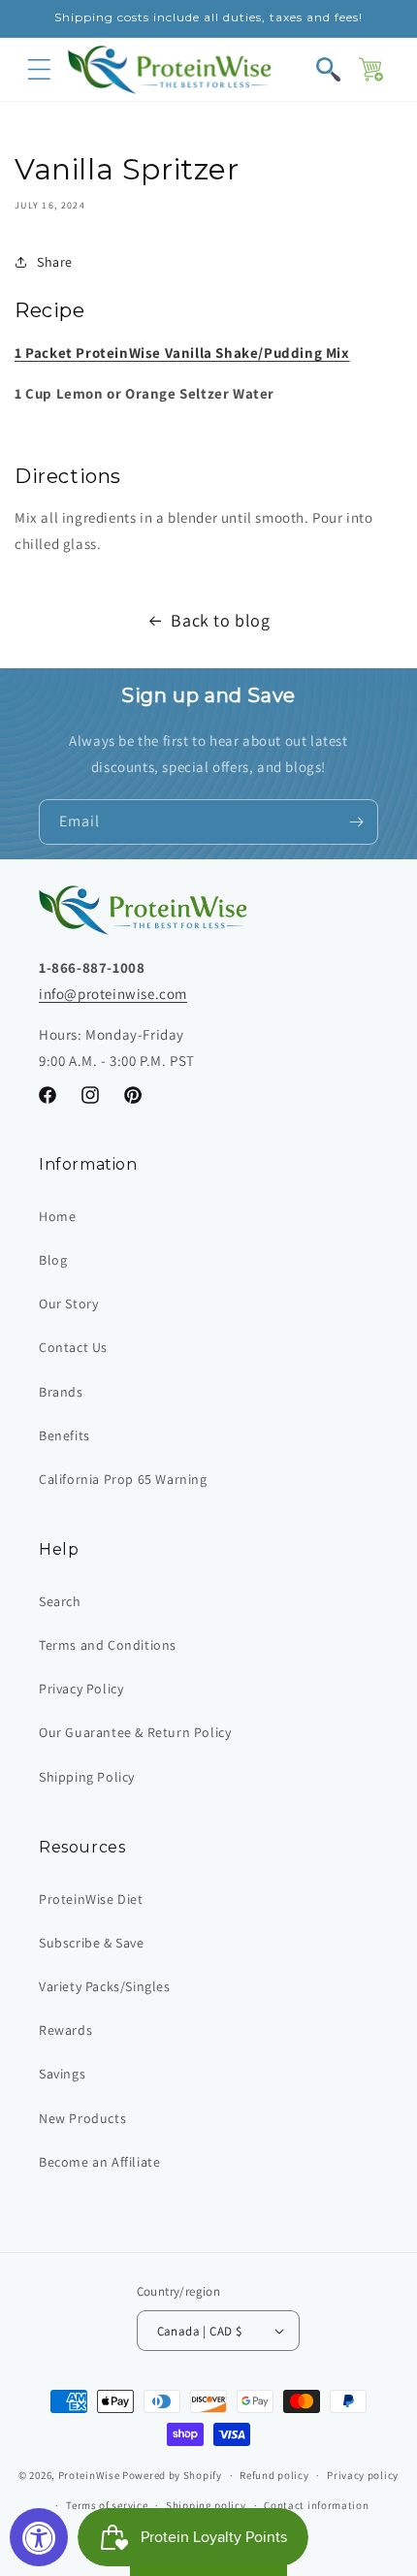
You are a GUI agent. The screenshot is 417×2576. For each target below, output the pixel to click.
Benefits (64, 1435)
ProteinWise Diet (91, 1899)
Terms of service (107, 2505)
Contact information (316, 2505)
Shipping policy (206, 2505)
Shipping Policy (87, 1777)
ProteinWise (89, 2475)
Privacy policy (363, 2475)
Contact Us (73, 1347)
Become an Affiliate (99, 2162)
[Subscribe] (356, 822)
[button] (39, 70)
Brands (61, 1392)
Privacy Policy (81, 1689)
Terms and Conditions (108, 1645)
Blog (53, 1260)
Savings (62, 2074)
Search (60, 1601)
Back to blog (220, 620)
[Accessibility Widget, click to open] (39, 2537)
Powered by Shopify (172, 2475)
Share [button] (55, 262)
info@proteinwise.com (113, 994)
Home (57, 1216)
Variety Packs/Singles (105, 1986)
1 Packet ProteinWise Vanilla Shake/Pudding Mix (182, 353)
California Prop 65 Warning (123, 1479)
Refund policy (274, 2475)
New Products (82, 2118)
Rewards (65, 2030)
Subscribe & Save (92, 1943)
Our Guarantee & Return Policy (135, 1732)
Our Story (68, 1304)
